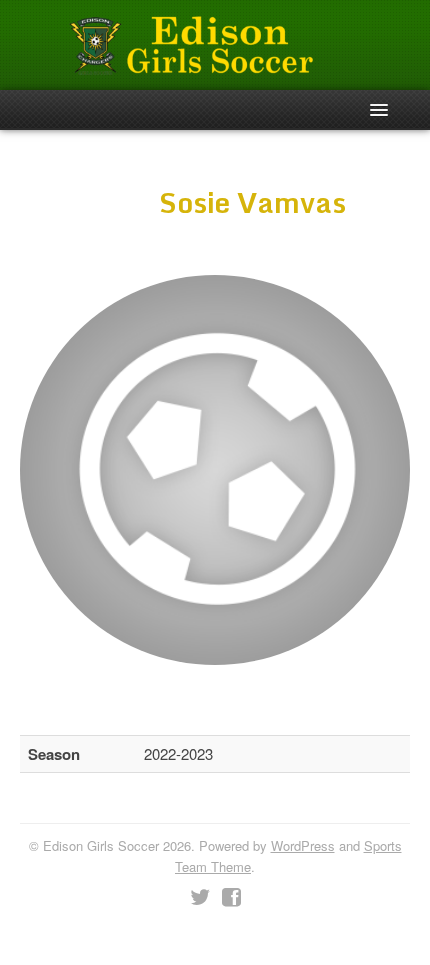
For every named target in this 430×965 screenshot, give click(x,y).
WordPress (303, 845)
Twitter (200, 898)
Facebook (231, 898)
